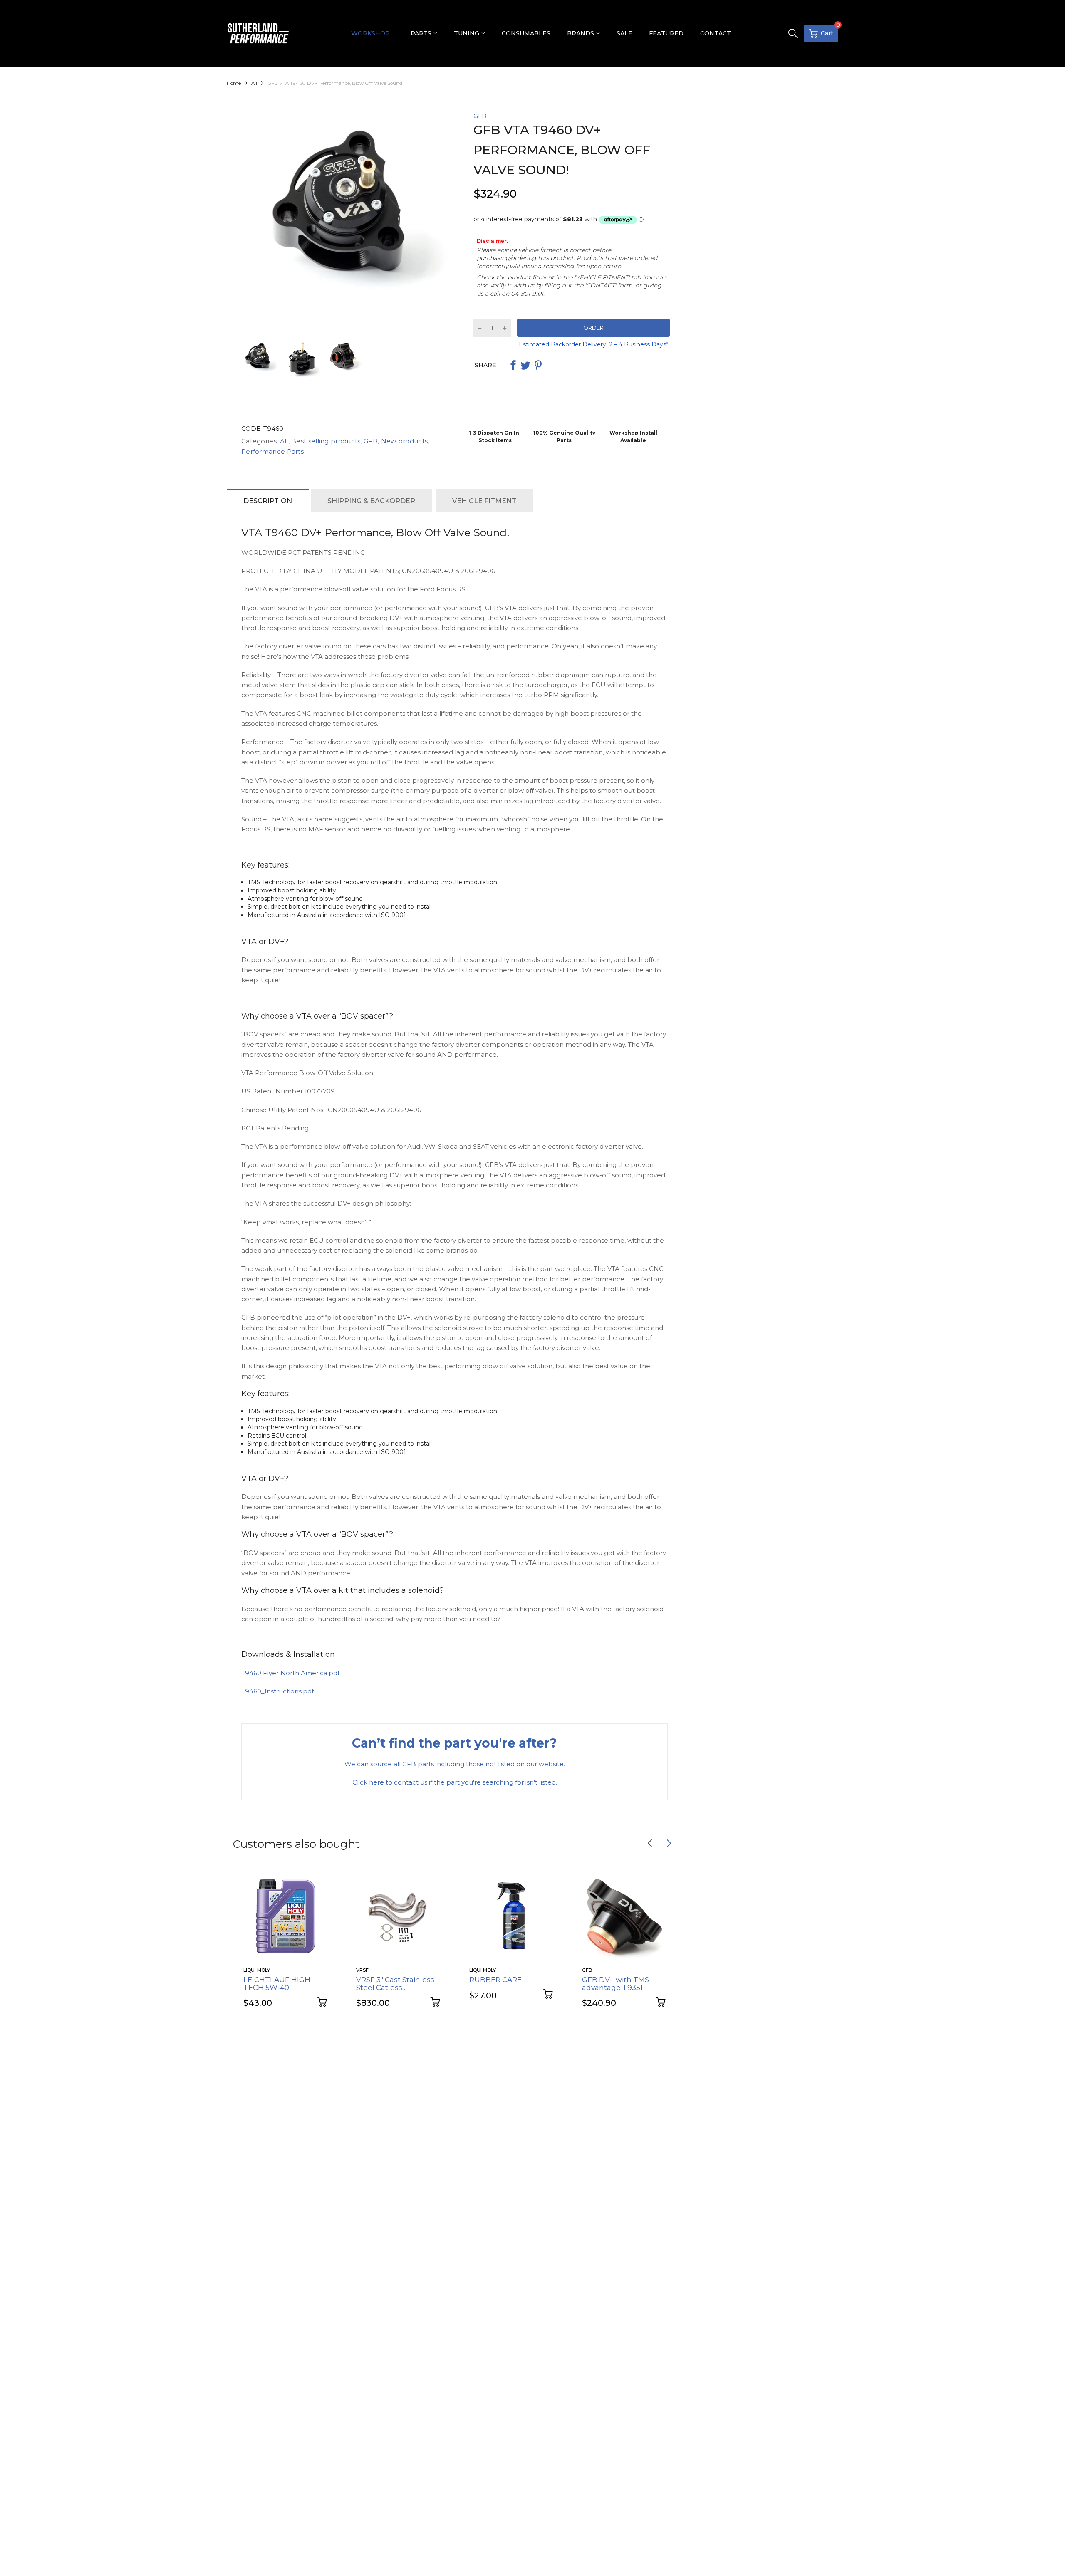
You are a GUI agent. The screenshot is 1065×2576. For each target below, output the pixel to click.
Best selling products (325, 441)
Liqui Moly (257, 1970)
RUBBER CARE (495, 1980)
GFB (480, 116)
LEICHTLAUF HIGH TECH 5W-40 (277, 1984)
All (283, 441)
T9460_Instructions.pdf (277, 1691)
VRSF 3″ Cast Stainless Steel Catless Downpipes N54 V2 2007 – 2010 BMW (395, 1991)
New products (403, 441)
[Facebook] (513, 365)
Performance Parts (272, 451)
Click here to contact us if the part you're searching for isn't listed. (455, 1782)
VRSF (362, 1970)
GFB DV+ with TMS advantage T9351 (615, 1984)
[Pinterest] (538, 365)
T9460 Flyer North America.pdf (290, 1673)
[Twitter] (525, 365)
